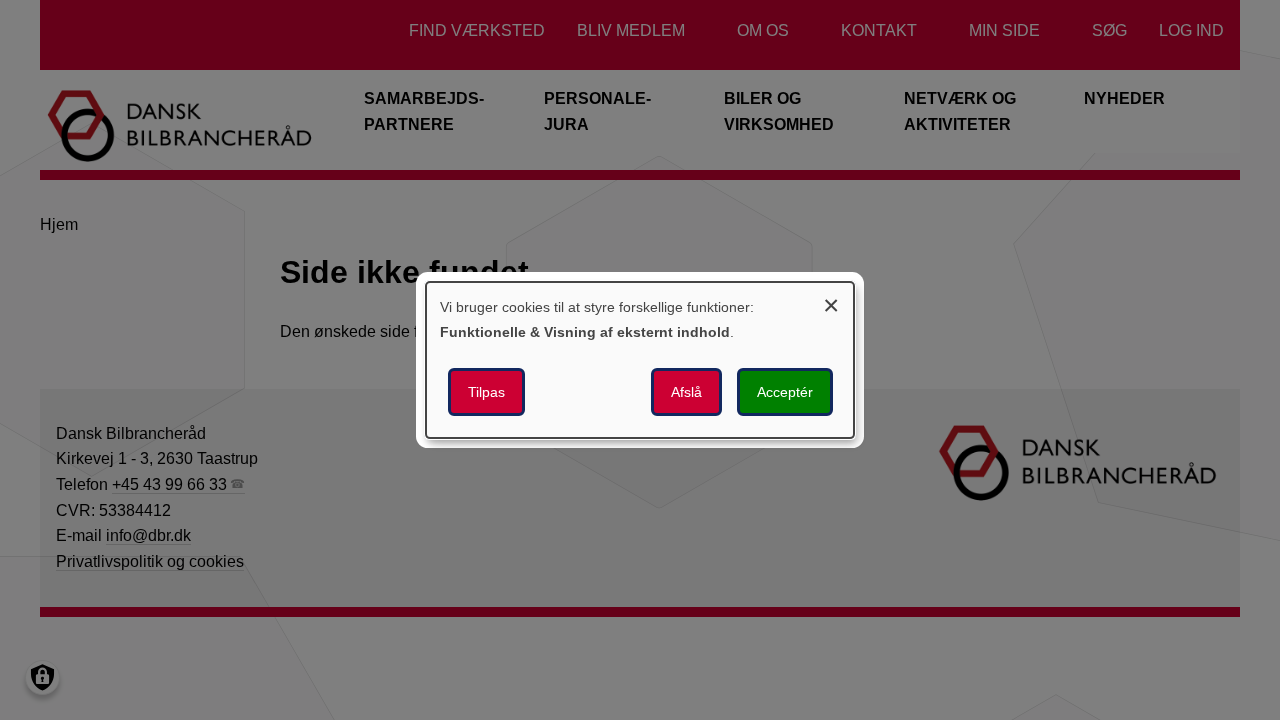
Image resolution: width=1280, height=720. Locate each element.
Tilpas (486, 392)
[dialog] (640, 360)
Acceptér (785, 392)
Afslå (686, 392)
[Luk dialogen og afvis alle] (831, 302)
